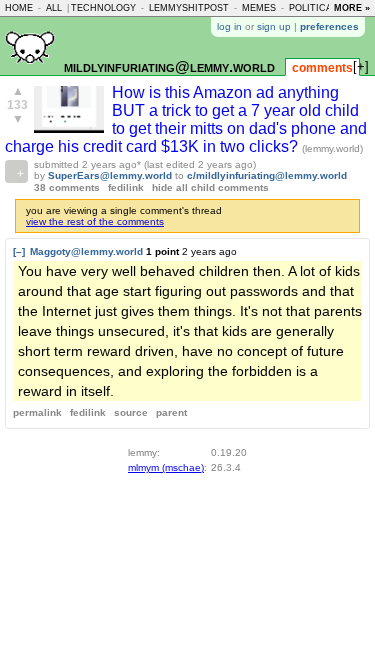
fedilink (126, 187)
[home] (30, 71)
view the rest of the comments (95, 221)
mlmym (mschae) (166, 467)
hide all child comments (210, 187)
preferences (329, 26)
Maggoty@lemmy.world (86, 251)
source (131, 412)
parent (171, 412)
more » (352, 8)
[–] (19, 251)
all (54, 8)
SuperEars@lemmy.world (110, 175)
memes (259, 8)
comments (322, 68)
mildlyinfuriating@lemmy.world (169, 66)
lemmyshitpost (189, 8)
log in (229, 26)
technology (103, 8)
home (19, 8)
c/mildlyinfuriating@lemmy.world (267, 175)
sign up (274, 26)
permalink (37, 412)
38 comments (67, 187)
